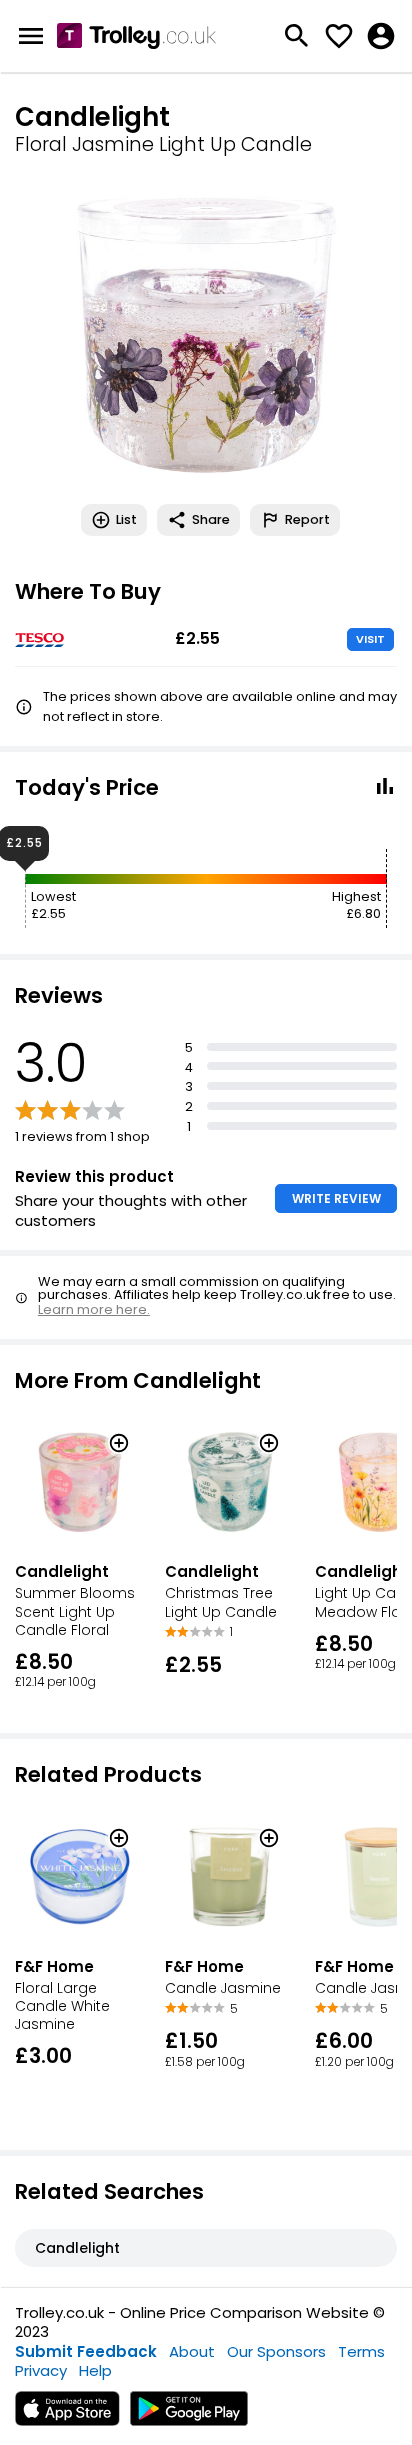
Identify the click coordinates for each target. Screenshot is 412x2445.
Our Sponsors (276, 2351)
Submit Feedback (86, 2351)
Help (95, 2370)
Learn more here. (94, 1309)
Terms (361, 2351)
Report (307, 519)
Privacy (41, 2370)
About (192, 2351)
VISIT (370, 639)
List (126, 519)
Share (211, 519)
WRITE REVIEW (336, 1198)
